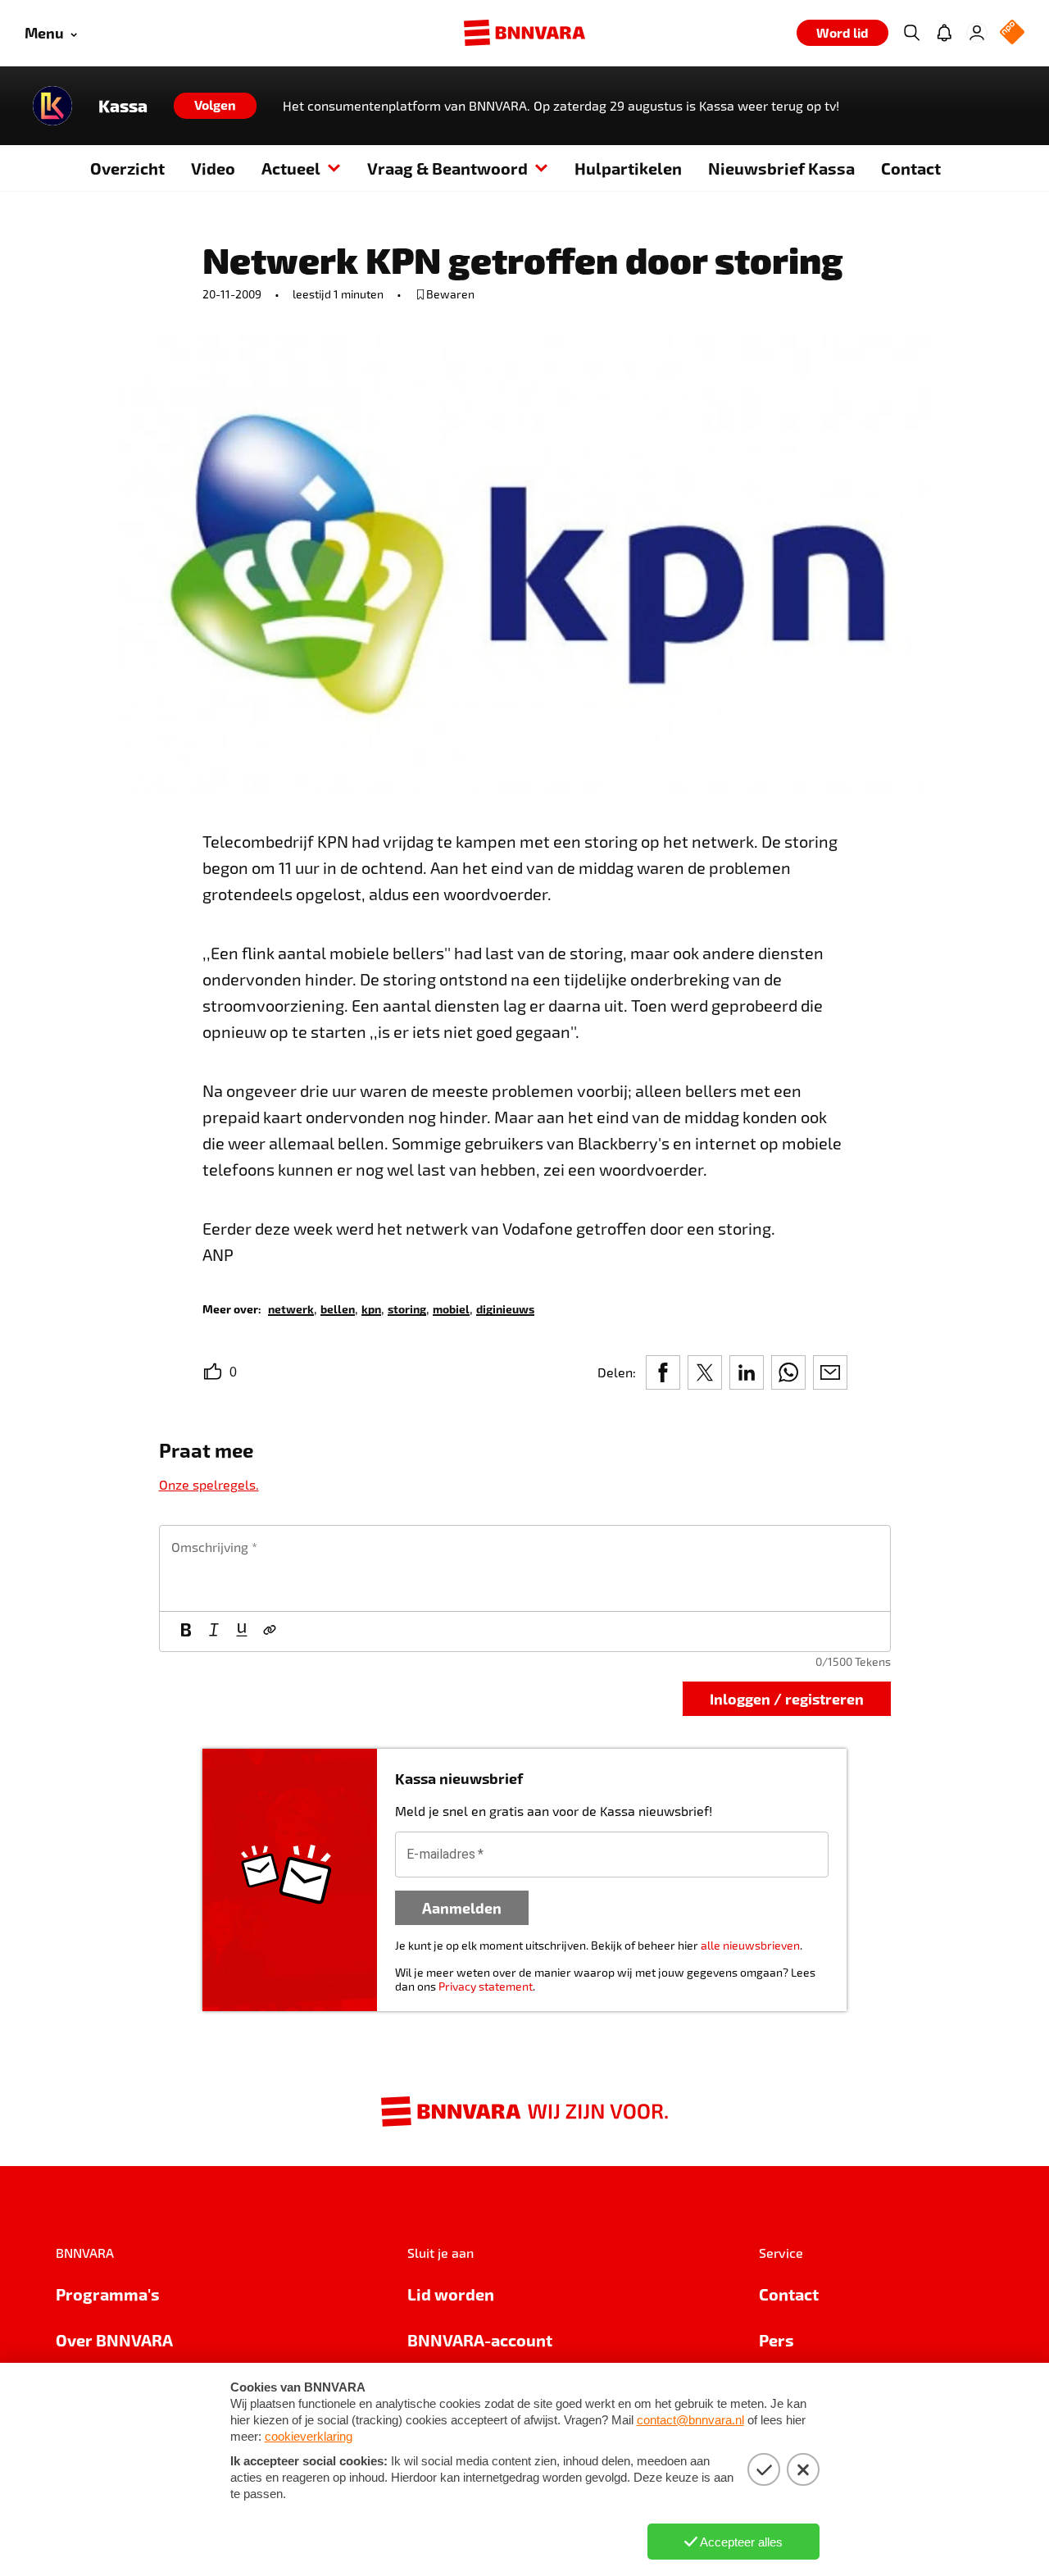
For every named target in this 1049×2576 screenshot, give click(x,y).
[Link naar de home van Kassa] (52, 106)
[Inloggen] (977, 33)
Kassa (123, 106)
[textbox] (525, 1568)
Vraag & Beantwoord (447, 168)
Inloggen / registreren (787, 1698)
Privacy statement (486, 1986)
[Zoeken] (911, 33)
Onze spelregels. (209, 1484)
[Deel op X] (705, 1372)
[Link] (270, 1632)
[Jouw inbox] (944, 33)
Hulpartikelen (628, 168)
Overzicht (127, 168)
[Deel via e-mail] (830, 1372)
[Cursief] (214, 1632)
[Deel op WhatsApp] (788, 1372)
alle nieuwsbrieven (750, 1945)
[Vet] (186, 1632)
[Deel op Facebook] (663, 1372)
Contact (911, 168)
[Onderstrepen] (242, 1632)
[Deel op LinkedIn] (747, 1372)
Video (213, 168)
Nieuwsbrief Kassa (781, 168)
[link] (291, 1308)
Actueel (291, 168)
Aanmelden (462, 1907)
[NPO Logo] (1012, 33)
